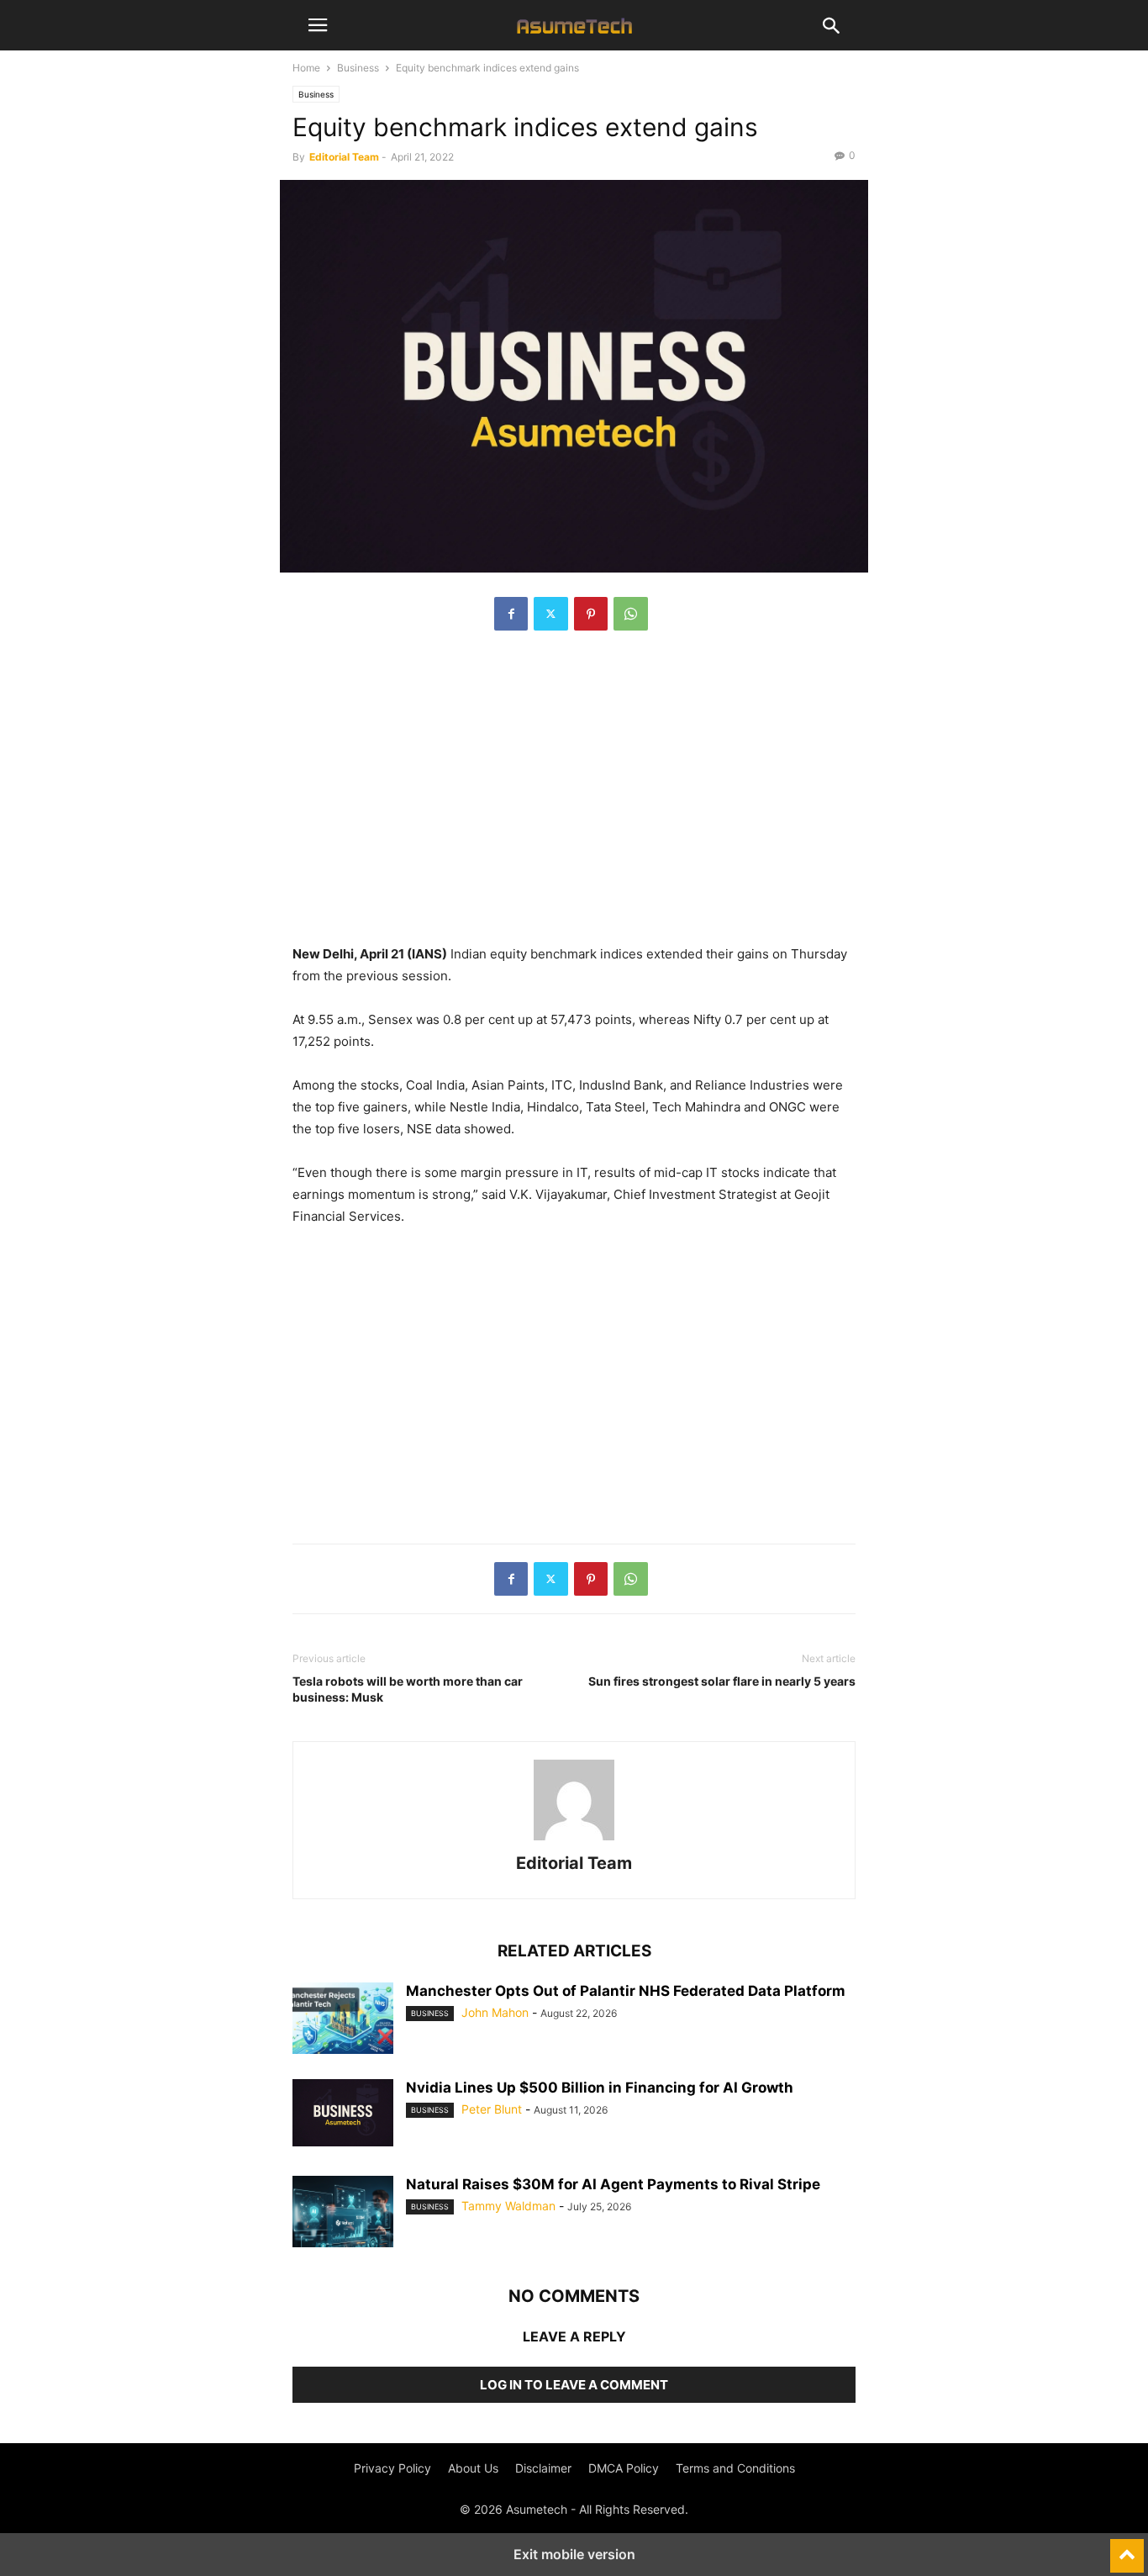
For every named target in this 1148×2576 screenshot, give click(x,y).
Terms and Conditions (735, 2468)
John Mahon (495, 2012)
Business (358, 68)
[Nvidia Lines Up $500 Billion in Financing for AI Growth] (343, 2113)
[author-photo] (574, 1840)
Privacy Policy (392, 2468)
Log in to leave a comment (574, 2385)
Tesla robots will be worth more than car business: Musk (408, 1689)
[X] (551, 614)
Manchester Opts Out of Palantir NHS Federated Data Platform (626, 1991)
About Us (473, 2468)
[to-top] (1127, 2548)
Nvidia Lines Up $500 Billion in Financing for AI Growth (600, 2088)
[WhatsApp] (631, 614)
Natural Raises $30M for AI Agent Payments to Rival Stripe (613, 2184)
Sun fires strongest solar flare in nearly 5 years (722, 1681)
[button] (318, 25)
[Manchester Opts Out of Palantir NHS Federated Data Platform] (343, 2020)
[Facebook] (511, 614)
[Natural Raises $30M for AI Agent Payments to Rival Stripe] (343, 2214)
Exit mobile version (574, 2554)
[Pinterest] (591, 614)
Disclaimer (543, 2468)
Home (306, 68)
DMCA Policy (624, 2468)
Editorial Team (344, 157)
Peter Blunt (492, 2109)
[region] (574, 796)
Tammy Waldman (508, 2206)
